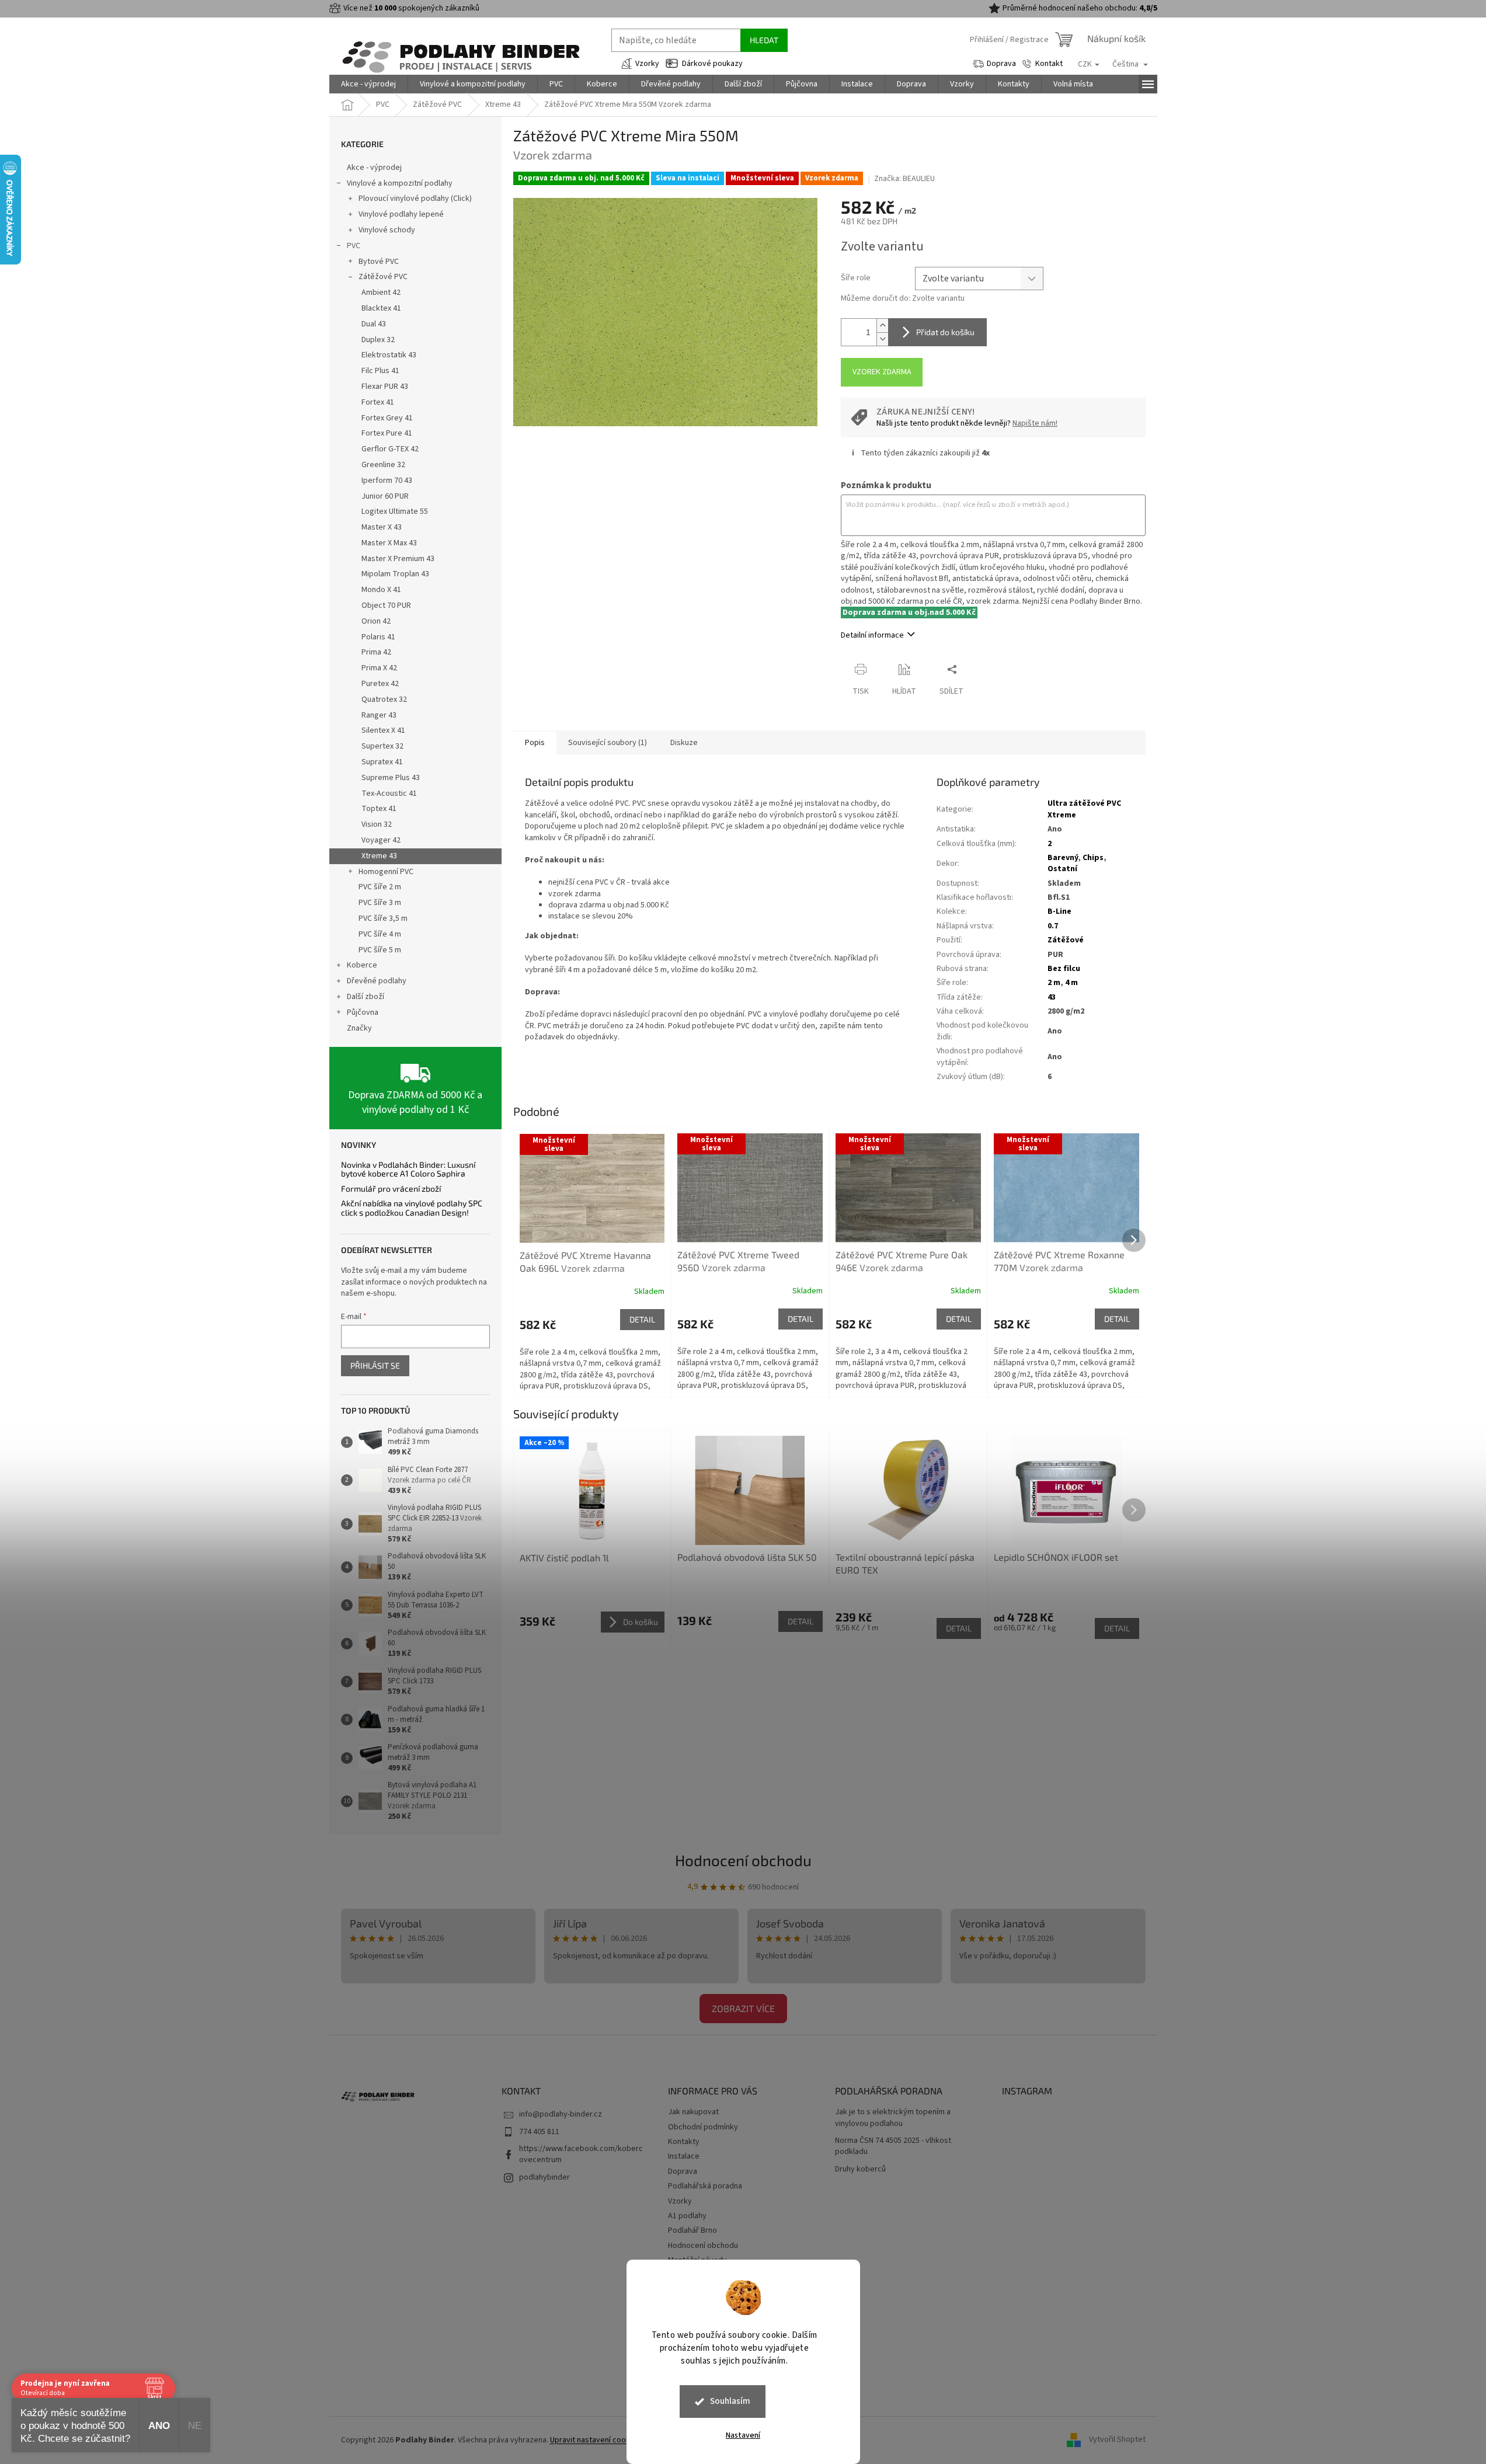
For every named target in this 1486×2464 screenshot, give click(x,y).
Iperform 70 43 (387, 481)
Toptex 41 (379, 809)
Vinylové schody (387, 230)
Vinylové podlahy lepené (401, 214)
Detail (642, 1319)
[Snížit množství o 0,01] (882, 339)
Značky (359, 1028)
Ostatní (1062, 869)
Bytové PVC (379, 262)
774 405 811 (539, 2132)
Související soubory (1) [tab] (608, 743)
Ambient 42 (381, 293)
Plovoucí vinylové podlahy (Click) (415, 199)
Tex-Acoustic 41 (389, 794)
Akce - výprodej (374, 168)
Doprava (1001, 64)
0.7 (1053, 926)
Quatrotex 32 (384, 699)
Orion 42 (376, 621)
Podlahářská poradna (705, 2186)
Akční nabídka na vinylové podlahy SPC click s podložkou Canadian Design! (412, 1208)
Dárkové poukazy (712, 64)
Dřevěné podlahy (377, 981)
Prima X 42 (379, 668)
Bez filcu (1064, 969)
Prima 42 (376, 652)
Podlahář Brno (692, 2230)
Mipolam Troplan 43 (395, 574)
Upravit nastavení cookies (595, 2440)
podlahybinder (544, 2177)
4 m (1071, 983)
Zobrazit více (743, 2008)
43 (1052, 997)
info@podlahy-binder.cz (561, 2114)
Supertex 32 (382, 746)
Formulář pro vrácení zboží (391, 1189)
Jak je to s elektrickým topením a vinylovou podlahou (893, 2118)
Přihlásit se (375, 1365)
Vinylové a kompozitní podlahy (400, 183)
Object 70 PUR (386, 605)
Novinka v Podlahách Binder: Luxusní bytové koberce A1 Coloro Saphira (408, 1169)
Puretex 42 (380, 684)
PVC (354, 246)
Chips (1093, 858)
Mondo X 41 (381, 590)
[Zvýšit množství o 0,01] (882, 326)
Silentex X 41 (383, 730)
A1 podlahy (687, 2216)
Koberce (362, 965)
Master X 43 (382, 527)
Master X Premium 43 (398, 559)
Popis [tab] (535, 743)
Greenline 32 (383, 465)
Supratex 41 (382, 762)
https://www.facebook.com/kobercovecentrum (581, 2154)
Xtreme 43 (379, 856)
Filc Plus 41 (380, 371)
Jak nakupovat (693, 2112)
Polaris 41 (378, 637)
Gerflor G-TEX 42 (390, 449)
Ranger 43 (379, 715)
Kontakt (1049, 64)
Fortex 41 (378, 402)
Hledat (764, 40)
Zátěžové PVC (383, 277)
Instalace (684, 2156)
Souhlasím (730, 2401)
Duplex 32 (378, 340)
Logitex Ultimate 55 (395, 511)
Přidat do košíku (945, 332)
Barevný (1063, 858)
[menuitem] (368, 84)
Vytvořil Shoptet (1117, 2440)
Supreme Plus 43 (391, 778)
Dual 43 (374, 324)
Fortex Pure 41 (387, 433)
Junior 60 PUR (385, 496)
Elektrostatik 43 (389, 355)
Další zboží (366, 997)
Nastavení (743, 2435)
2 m (1054, 983)
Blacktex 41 (381, 308)
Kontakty (684, 2142)
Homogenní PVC (386, 872)
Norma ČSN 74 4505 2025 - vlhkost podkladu (893, 2146)
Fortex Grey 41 (387, 418)
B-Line (1059, 911)
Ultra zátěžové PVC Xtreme (1084, 809)
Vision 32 (377, 824)
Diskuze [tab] (684, 743)
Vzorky (647, 64)
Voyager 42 (381, 840)
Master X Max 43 (389, 543)
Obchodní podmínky (703, 2127)
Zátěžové (1066, 940)
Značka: (904, 179)
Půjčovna (363, 1012)
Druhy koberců (860, 2169)
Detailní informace (872, 635)
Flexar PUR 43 (385, 387)
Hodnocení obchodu (743, 1860)
